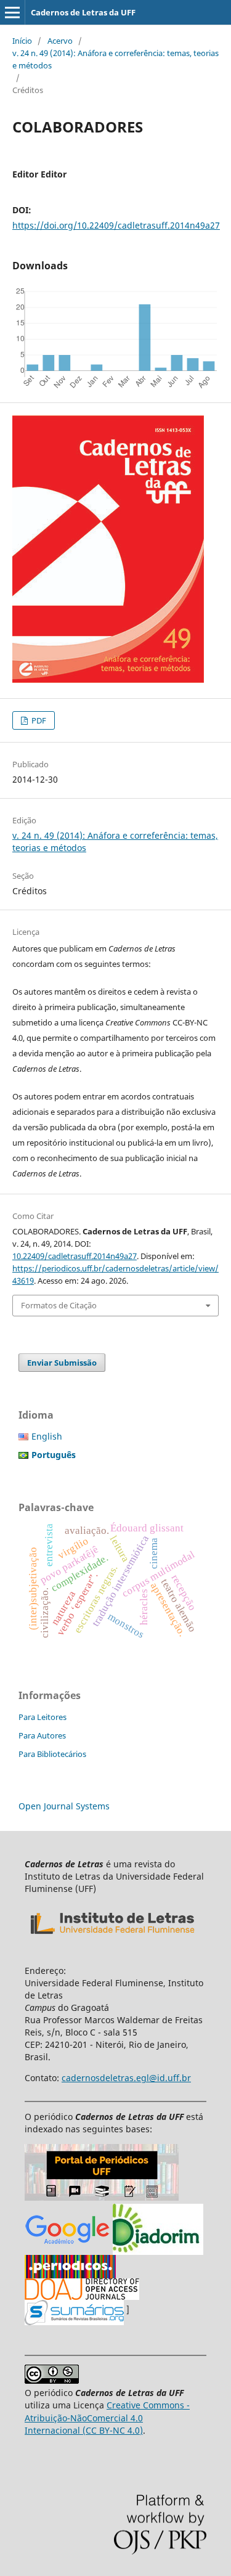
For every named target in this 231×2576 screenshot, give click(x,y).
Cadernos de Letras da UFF (83, 12)
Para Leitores (43, 1717)
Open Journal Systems (64, 1806)
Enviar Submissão (62, 1363)
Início (22, 41)
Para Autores (42, 1735)
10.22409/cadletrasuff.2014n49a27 (75, 1256)
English (47, 1436)
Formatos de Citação (59, 1305)
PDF (38, 720)
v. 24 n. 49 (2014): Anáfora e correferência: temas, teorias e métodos (115, 59)
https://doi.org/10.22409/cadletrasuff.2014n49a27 (116, 225)
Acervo (60, 41)
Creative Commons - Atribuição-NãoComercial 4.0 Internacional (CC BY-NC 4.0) (107, 2417)
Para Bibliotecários (52, 1754)
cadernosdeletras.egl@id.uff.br (126, 2078)
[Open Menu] (12, 12)
